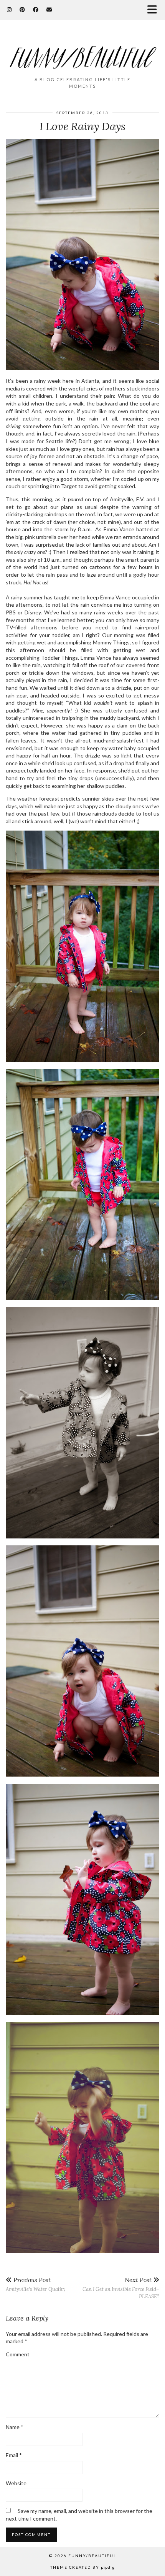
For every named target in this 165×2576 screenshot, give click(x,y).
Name (15, 2427)
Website (16, 2483)
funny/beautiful (92, 2556)
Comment (18, 2354)
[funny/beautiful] (82, 52)
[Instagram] (9, 9)
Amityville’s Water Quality (36, 2284)
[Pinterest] (22, 9)
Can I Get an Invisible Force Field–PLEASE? (121, 2288)
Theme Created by (82, 2567)
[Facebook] (36, 9)
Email (14, 2455)
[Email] (49, 9)
